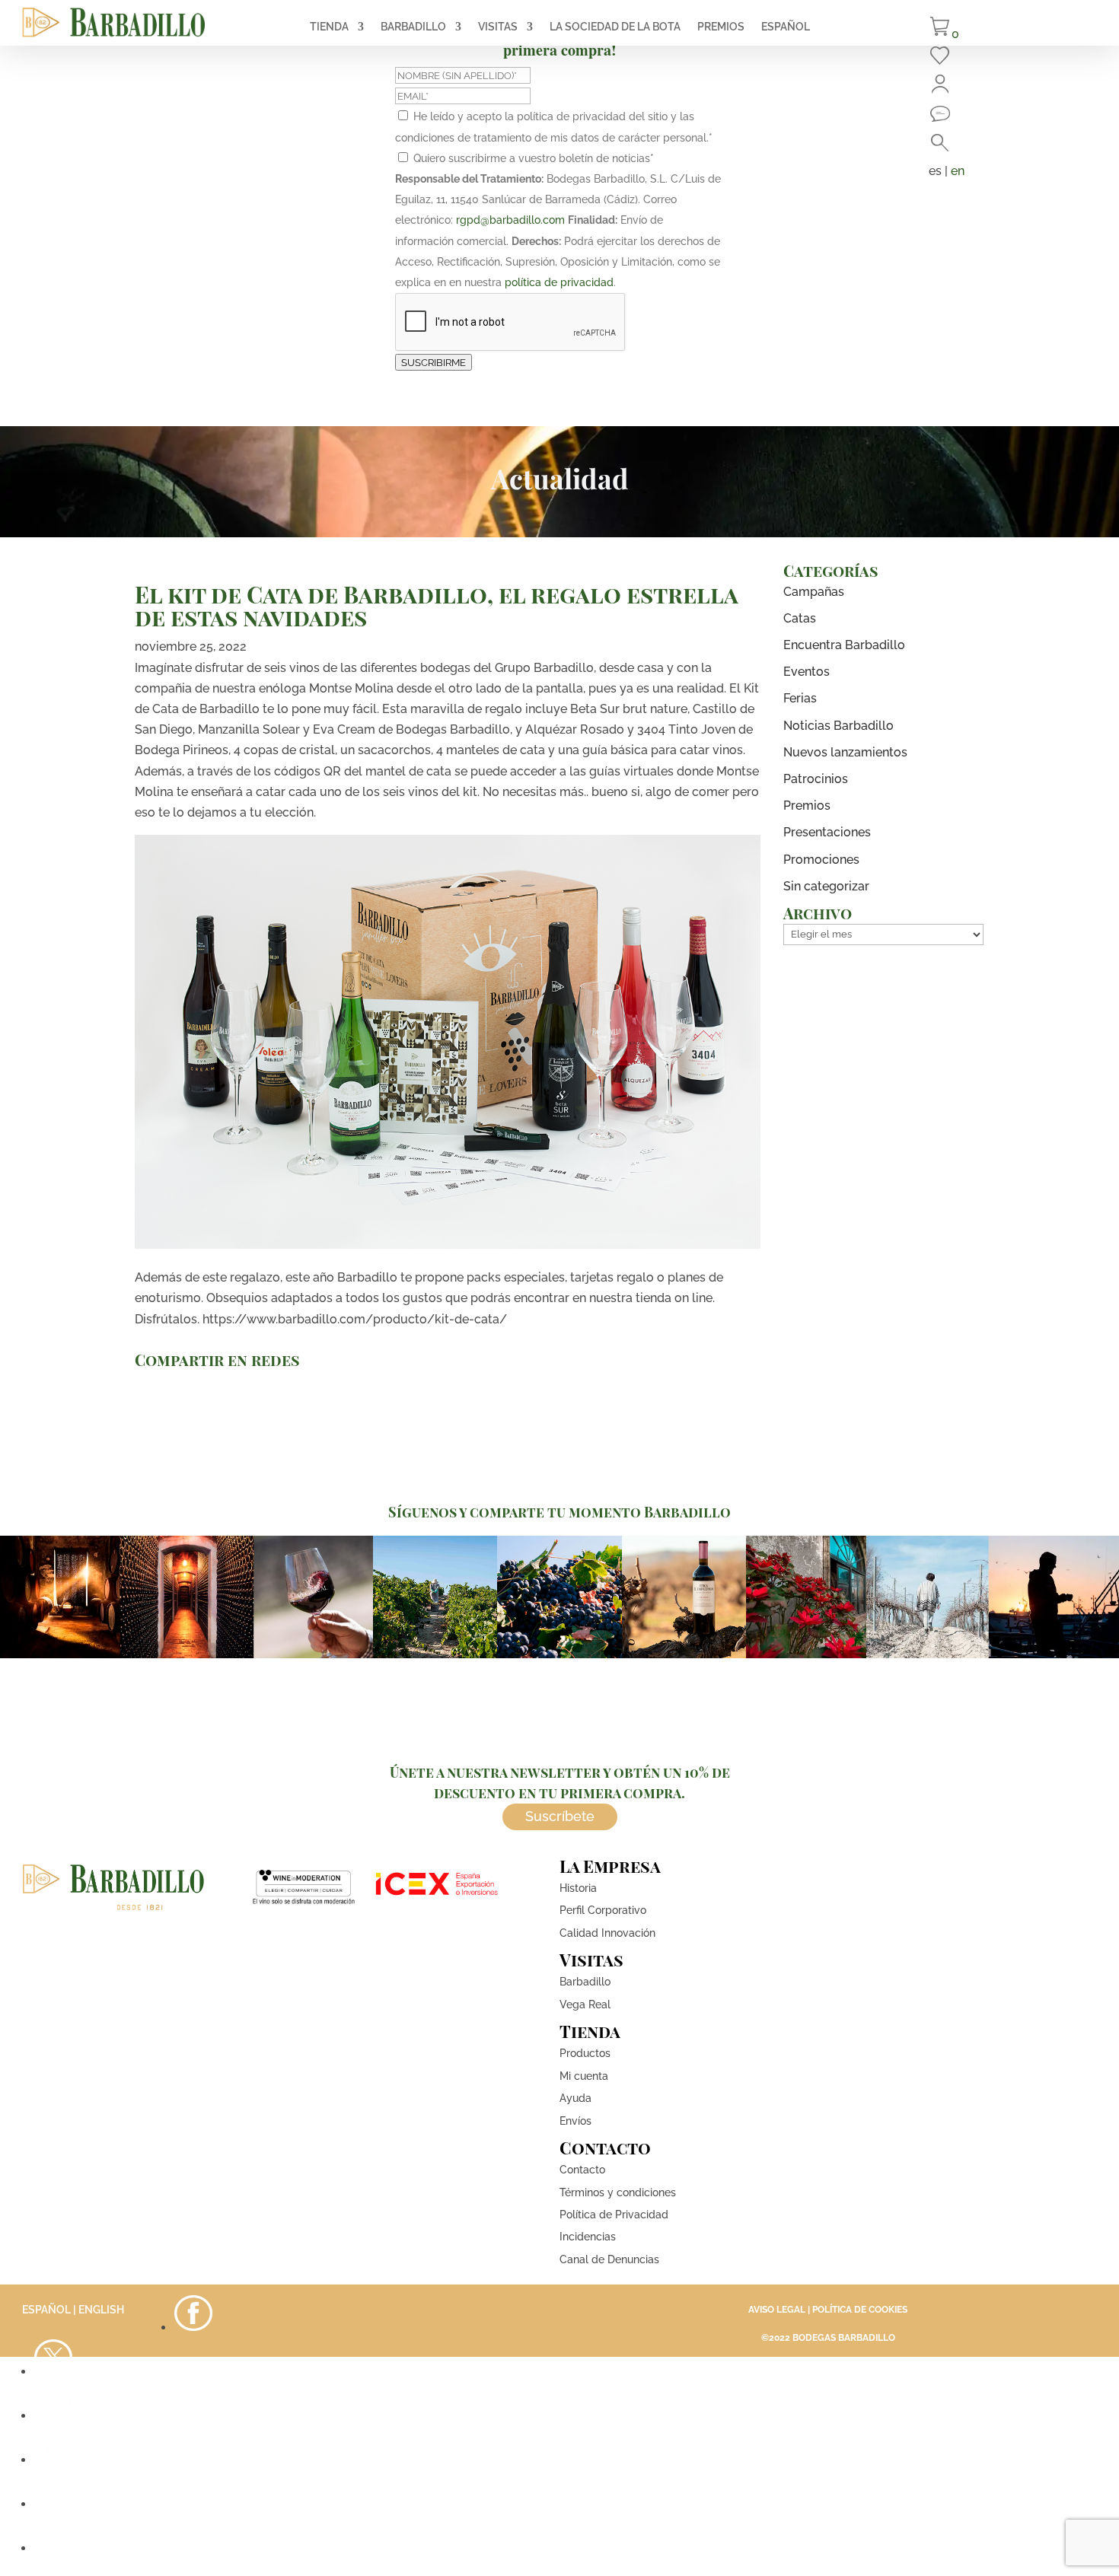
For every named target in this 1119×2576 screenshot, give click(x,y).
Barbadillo (413, 27)
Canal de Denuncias (609, 2259)
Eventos (807, 672)
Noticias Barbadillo (838, 726)
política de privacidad (559, 282)
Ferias (800, 698)
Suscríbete (560, 1816)
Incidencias (588, 2237)
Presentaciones (827, 832)
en (958, 171)
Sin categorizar (826, 886)
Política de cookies (860, 2310)
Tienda (329, 27)
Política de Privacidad (614, 2215)
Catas (800, 618)
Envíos (575, 2121)
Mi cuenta (584, 2076)
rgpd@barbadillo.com (510, 220)
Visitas (498, 27)
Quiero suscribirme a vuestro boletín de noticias (534, 158)
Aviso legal (777, 2310)
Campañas (814, 592)
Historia (578, 1888)
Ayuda (575, 2098)
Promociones (821, 860)
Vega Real (585, 2004)
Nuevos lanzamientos (845, 752)
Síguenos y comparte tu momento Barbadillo (559, 1512)
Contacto (582, 2170)
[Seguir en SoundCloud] (53, 2504)
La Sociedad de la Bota (615, 27)
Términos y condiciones (618, 2192)
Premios (721, 27)
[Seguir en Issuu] (53, 2548)
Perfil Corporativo (603, 1910)
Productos (585, 2053)
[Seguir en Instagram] (53, 2416)
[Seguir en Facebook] (193, 2328)
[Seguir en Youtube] (53, 2460)
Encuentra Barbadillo (844, 645)
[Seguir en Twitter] (53, 2372)
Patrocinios (816, 779)
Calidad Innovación (607, 1933)
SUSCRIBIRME (434, 362)
